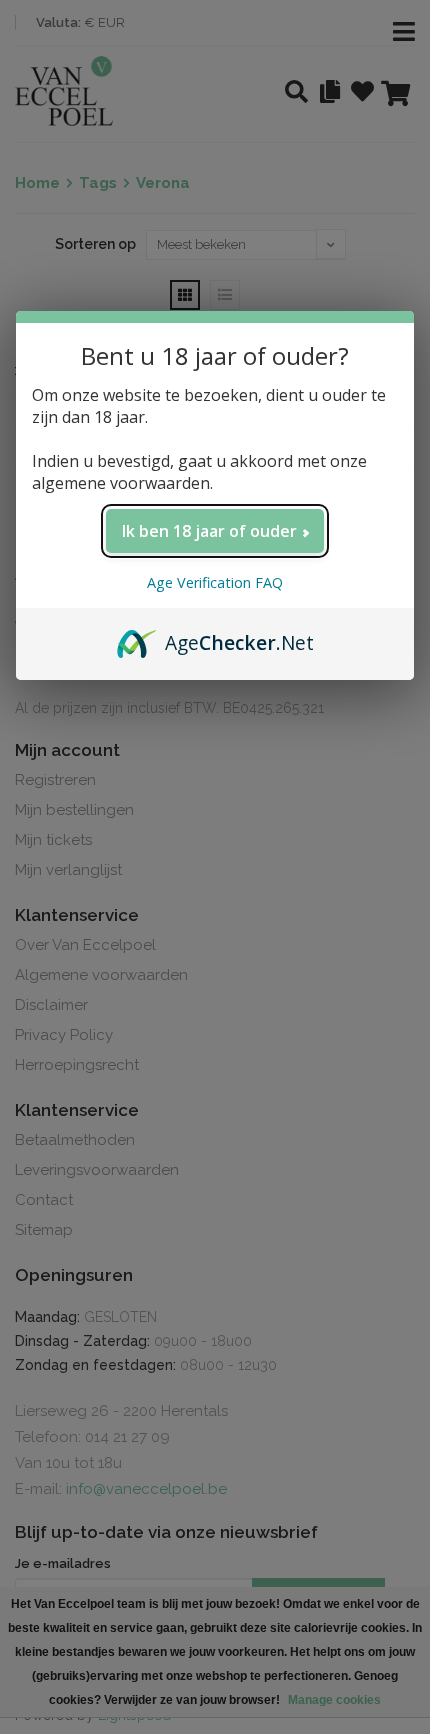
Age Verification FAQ (215, 582)
